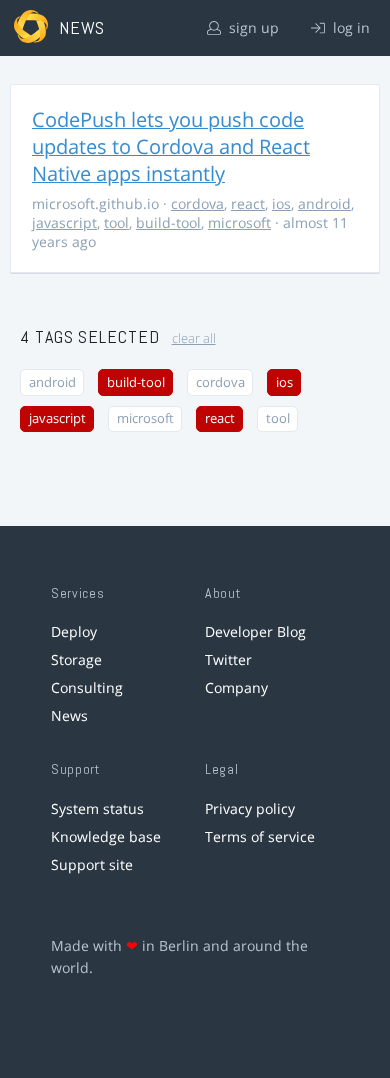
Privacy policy (250, 808)
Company (236, 687)
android (324, 203)
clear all (194, 338)
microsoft (239, 222)
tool (116, 222)
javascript (64, 222)
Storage (76, 659)
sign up (252, 27)
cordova (197, 203)
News (69, 715)
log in (349, 27)
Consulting (87, 687)
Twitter (228, 659)
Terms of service (260, 836)
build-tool (168, 222)
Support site (92, 864)
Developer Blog (255, 631)
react (248, 203)
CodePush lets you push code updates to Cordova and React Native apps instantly (171, 146)
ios (281, 203)
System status (97, 808)
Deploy (74, 631)
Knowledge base (106, 836)
